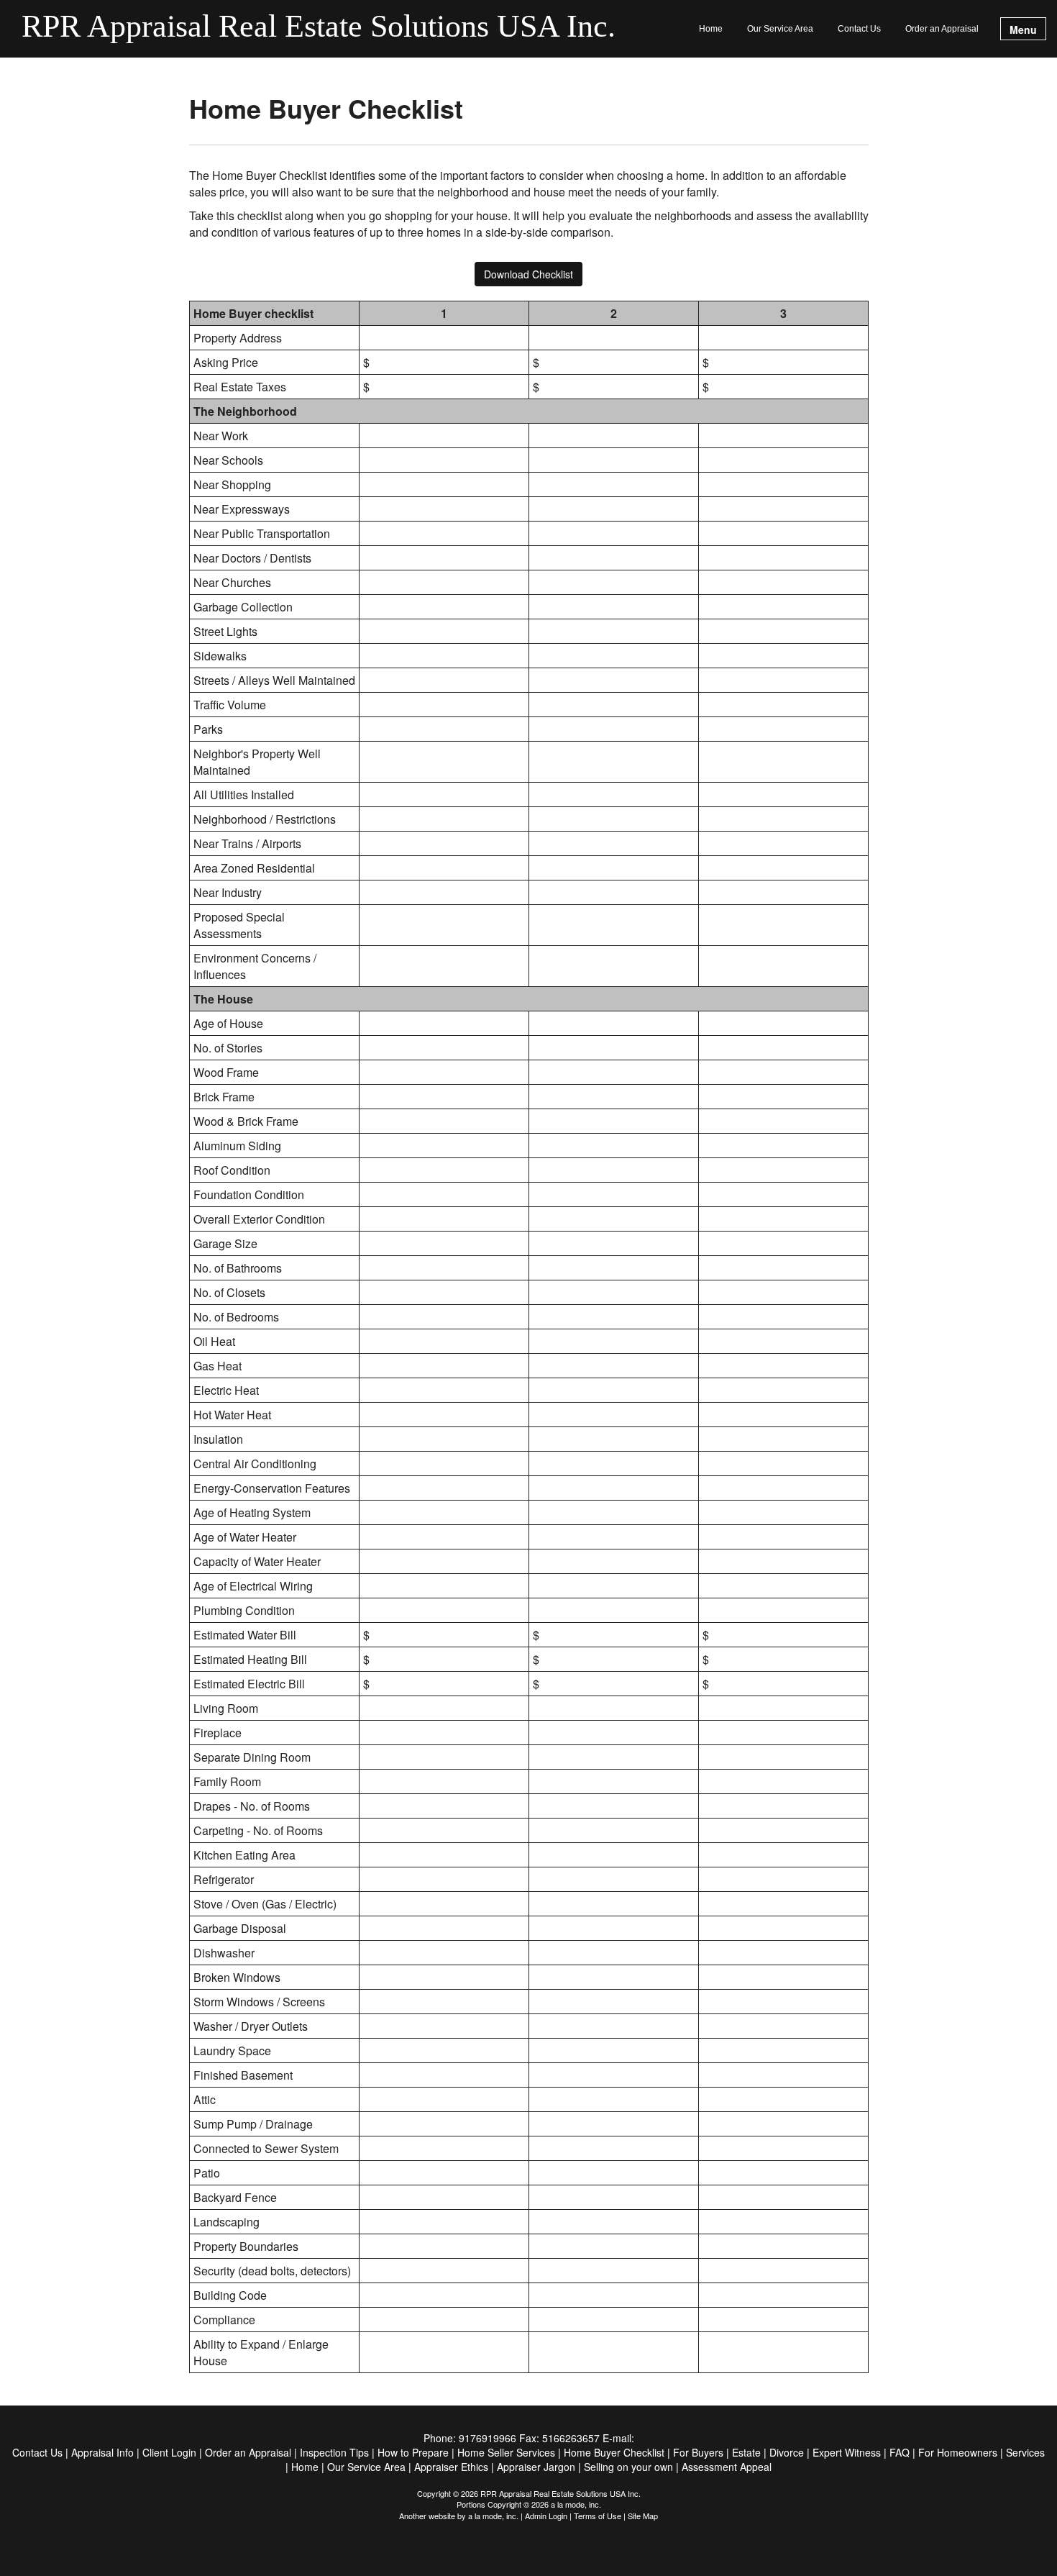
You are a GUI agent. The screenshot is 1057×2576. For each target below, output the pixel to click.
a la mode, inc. (493, 2516)
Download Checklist (528, 274)
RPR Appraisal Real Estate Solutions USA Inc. (319, 27)
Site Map (643, 2516)
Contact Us (859, 29)
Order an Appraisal (942, 29)
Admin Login (546, 2516)
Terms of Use (598, 2516)
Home (711, 29)
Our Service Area (780, 29)
